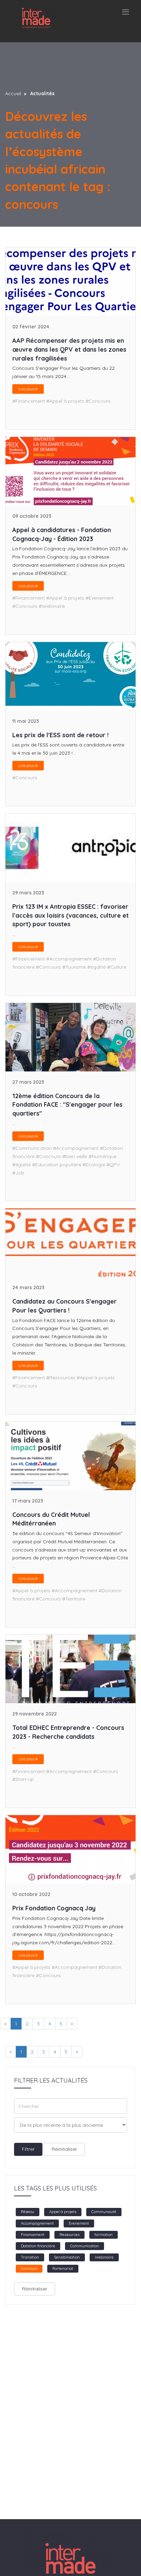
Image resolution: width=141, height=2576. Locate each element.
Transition (30, 2257)
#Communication (32, 1148)
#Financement (29, 401)
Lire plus (27, 389)
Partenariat (63, 2269)
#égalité (97, 967)
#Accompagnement (69, 959)
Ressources (69, 2235)
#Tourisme (74, 967)
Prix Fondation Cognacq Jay (54, 1908)
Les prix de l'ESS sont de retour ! (60, 735)
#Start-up (23, 1779)
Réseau (28, 2212)
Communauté (104, 2212)
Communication (85, 2246)
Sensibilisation (67, 2257)
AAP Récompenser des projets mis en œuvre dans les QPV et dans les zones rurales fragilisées (69, 349)
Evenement (79, 2223)
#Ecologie (94, 1165)
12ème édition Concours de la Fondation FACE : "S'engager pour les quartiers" (67, 1105)
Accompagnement (37, 2223)
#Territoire (74, 1599)
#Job (18, 1173)
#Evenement (100, 598)
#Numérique (102, 1156)
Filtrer (28, 2149)
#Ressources (61, 1378)
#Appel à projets (65, 401)
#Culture (117, 967)
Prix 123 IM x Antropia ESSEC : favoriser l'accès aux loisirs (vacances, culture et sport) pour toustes (70, 915)
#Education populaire (57, 1165)
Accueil (13, 93)
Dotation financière (38, 2246)
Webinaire (104, 2257)
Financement (33, 2235)
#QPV (113, 1165)
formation (104, 2235)
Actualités (42, 93)
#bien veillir (75, 1156)
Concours (29, 2269)
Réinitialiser (64, 2149)
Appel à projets (63, 2212)
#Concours (98, 401)
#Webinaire (52, 606)
